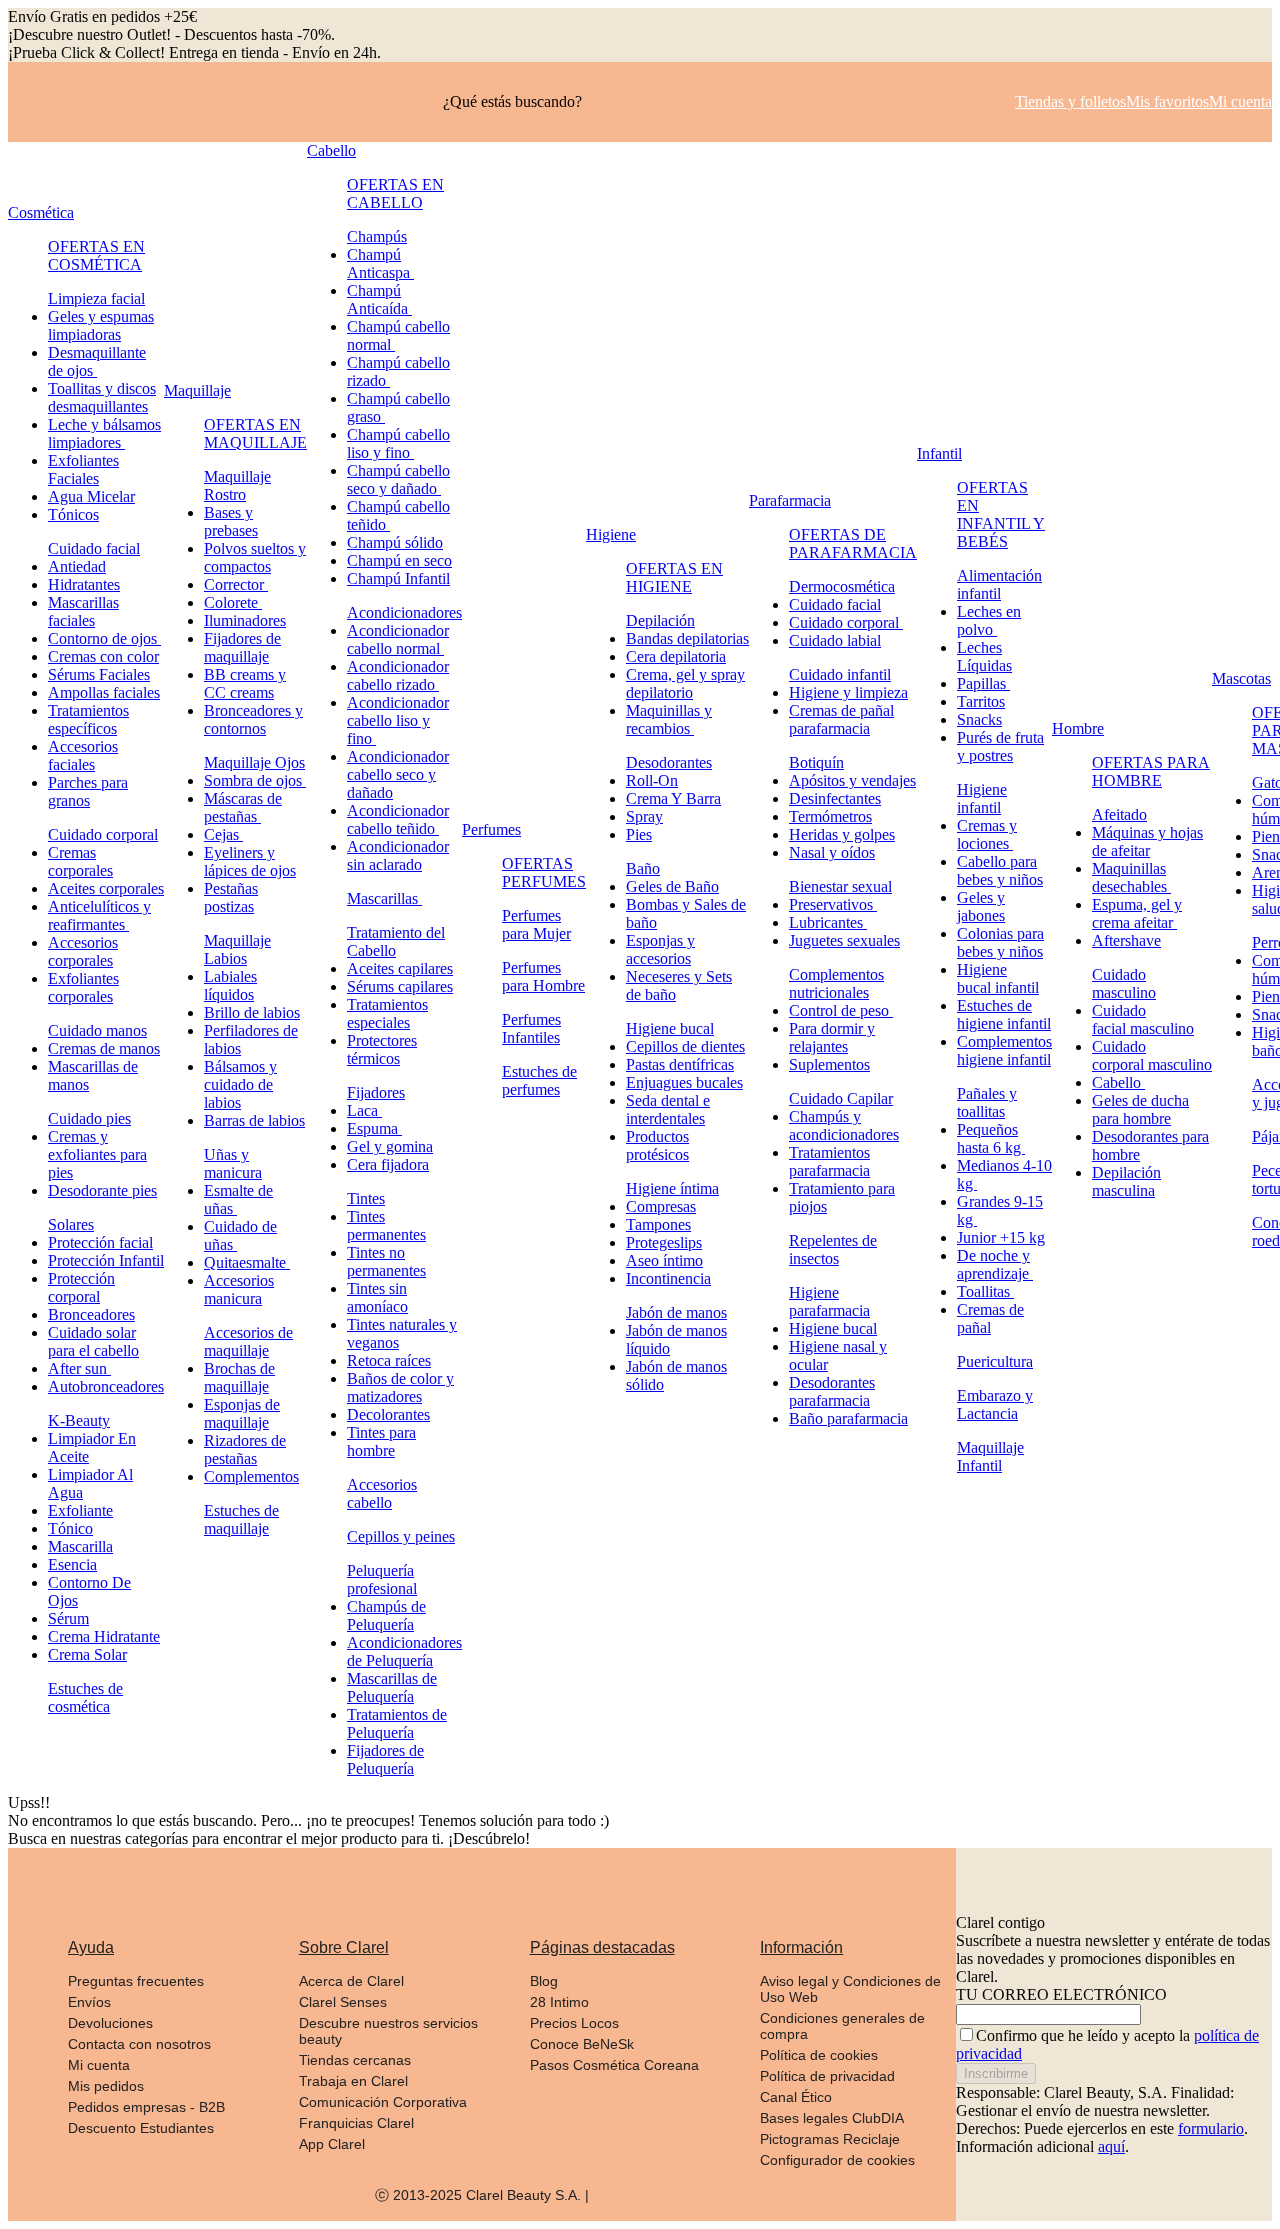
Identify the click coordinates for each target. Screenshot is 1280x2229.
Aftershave (1126, 940)
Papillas (983, 683)
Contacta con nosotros (139, 2044)
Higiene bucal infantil (998, 978)
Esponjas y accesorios (660, 949)
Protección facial (100, 1242)
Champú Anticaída (379, 299)
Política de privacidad (827, 2076)
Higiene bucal (670, 1028)
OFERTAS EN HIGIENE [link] (674, 577)
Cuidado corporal (103, 834)
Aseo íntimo (664, 1260)
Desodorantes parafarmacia (832, 1391)
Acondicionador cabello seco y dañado (398, 774)
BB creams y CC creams (245, 683)
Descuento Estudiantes (141, 2128)
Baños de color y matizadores (400, 1387)
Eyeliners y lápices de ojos (250, 861)
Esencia (72, 1564)
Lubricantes (828, 922)
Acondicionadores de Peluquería (404, 1651)
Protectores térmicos (382, 1049)
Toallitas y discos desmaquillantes (102, 397)
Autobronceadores (106, 1386)
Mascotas (1241, 678)
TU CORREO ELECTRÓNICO (1061, 1994)
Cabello (331, 150)
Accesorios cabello (382, 1493)
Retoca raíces (389, 1360)
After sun (79, 1368)
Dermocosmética (842, 586)
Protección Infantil (106, 1260)
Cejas (223, 834)
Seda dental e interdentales (668, 1109)
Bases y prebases (231, 521)
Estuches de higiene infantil (1004, 1014)
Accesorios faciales (83, 755)
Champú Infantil (398, 578)
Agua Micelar (91, 496)
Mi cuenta (99, 2065)
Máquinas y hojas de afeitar (1147, 841)
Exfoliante (80, 1510)
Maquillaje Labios (237, 949)
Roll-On (652, 780)
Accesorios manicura (239, 1289)
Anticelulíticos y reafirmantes (99, 915)
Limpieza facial (96, 298)
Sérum (68, 1618)
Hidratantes (84, 584)
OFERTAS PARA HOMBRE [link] (1151, 771)
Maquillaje (197, 390)
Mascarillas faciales (83, 611)
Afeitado (1119, 814)
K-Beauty (79, 1420)
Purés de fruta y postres (1000, 746)
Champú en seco (399, 560)
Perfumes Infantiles (531, 1028)
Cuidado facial (94, 548)
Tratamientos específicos (88, 719)
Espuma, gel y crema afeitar (1137, 913)
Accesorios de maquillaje (248, 1341)
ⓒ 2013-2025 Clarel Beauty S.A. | (482, 2195)
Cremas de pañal (990, 1318)
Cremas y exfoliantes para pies (97, 1154)
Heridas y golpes (842, 834)
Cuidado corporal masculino (1152, 1055)
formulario (1211, 2128)
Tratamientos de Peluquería (397, 1723)
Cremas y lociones (987, 834)
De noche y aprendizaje (995, 1264)
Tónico (70, 1528)
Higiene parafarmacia (829, 1301)
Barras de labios (254, 1120)
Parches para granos (88, 791)
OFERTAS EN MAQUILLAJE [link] (255, 433)
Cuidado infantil (840, 674)
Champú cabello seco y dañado (398, 479)
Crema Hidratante (104, 1636)
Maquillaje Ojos (254, 762)
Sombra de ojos (255, 780)
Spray (644, 816)
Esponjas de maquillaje (242, 1413)
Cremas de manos (104, 1048)
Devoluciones (110, 2023)
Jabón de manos (676, 1312)
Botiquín (816, 762)
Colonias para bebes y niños (1000, 942)
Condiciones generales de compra (842, 2026)
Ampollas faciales (104, 692)
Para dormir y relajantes (832, 1037)
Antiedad (77, 566)
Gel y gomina (390, 1146)
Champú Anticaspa (380, 263)
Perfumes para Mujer (536, 924)
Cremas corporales (80, 861)
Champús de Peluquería (386, 1615)
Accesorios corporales (83, 951)
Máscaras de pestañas (243, 807)
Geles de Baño (672, 886)
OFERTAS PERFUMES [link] (544, 872)
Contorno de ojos (104, 638)
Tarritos (981, 701)
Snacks (979, 719)
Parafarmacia (790, 500)
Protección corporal (81, 1287)
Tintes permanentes (386, 1225)
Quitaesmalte (247, 1262)
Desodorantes (669, 762)
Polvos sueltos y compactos (255, 557)
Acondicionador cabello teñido (398, 819)
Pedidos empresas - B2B (146, 2107)
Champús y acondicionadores (844, 1125)
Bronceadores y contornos (253, 719)
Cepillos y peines (401, 1536)
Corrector (236, 584)
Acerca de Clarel (351, 1981)
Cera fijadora (388, 1164)
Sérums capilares (400, 986)
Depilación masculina (1126, 1181)
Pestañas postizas (231, 897)
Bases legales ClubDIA (832, 2118)
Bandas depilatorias (687, 638)
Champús (377, 236)
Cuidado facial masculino (1143, 1019)
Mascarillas (384, 898)
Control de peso (841, 1010)
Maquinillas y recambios (669, 719)
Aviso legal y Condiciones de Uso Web (850, 1989)
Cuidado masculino (1124, 983)
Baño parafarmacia (848, 1418)
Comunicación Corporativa (383, 2102)
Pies (639, 834)
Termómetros (830, 816)
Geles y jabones (981, 906)
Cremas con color (103, 656)
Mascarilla (80, 1546)
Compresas (661, 1206)
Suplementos (829, 1064)
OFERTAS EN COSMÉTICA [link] (96, 255)
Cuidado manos (97, 1030)
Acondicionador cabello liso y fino (398, 720)
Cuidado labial (835, 640)
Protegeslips (664, 1242)
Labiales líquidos (230, 985)
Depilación (660, 620)
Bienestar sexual (840, 886)
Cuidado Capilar (841, 1098)
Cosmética (41, 212)
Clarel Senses (343, 2002)
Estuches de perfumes (539, 1080)
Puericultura (995, 1361)
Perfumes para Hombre (543, 976)
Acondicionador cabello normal (398, 639)
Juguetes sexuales (844, 940)
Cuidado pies (89, 1118)
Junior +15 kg (1001, 1237)
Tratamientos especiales (387, 1013)
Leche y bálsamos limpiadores (104, 433)
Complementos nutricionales (836, 983)
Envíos (89, 2002)
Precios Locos (574, 2023)
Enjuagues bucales (684, 1082)
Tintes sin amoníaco (377, 1297)
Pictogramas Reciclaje (830, 2139)
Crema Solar (87, 1654)
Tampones (658, 1224)
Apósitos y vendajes (852, 780)
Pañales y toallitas (987, 1102)
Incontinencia (668, 1278)
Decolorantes (388, 1414)
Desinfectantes (835, 798)
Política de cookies (819, 2055)
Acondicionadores (404, 612)
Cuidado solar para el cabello (93, 1341)
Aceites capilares (400, 968)
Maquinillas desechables (1131, 877)
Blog (544, 1981)
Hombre (1078, 728)
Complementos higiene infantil (1004, 1050)
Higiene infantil (982, 798)
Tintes (366, 1198)
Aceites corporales (106, 888)
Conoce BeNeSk (582, 2044)
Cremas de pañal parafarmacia (841, 719)
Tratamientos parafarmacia (829, 1161)
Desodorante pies (102, 1190)
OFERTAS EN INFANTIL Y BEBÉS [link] (1001, 514)
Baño (643, 868)
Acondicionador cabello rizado (398, 675)
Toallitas (985, 1291)
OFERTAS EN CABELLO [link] (395, 193)
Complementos (251, 1476)
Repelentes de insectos (833, 1249)
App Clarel (332, 2144)
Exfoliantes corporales (83, 987)
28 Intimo (559, 2002)
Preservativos (833, 904)
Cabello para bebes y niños (1000, 870)
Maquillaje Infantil (990, 1456)
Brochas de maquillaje (239, 1377)
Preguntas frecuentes (136, 1981)
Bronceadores (91, 1314)
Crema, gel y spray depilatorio (685, 683)
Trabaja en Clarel (353, 2081)
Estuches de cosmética (85, 1697)
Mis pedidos (106, 2086)
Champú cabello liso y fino (398, 443)
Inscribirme (996, 2073)
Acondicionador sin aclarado (398, 855)
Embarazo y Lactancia (995, 1404)
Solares (71, 1224)
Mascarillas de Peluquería (392, 1687)
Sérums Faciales (99, 674)
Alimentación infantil (999, 584)
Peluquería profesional (382, 1579)
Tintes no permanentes (386, 1261)
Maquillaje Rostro (237, 485)
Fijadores (376, 1092)
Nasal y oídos (832, 852)
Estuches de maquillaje (241, 1519)
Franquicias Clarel (356, 2123)
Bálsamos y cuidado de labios (240, 1084)
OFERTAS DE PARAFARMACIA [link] (853, 543)
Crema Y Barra (673, 798)
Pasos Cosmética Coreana (614, 2065)
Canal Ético (796, 2097)
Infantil (939, 453)
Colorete (233, 602)
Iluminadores (245, 620)
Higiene (611, 534)
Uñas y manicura (233, 1163)
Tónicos (73, 514)
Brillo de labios (252, 1012)
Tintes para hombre (381, 1441)
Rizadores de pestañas (245, 1449)
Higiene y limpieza (848, 692)
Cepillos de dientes (685, 1046)
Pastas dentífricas (680, 1064)
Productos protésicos (657, 1145)
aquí (1111, 2146)
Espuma (374, 1128)
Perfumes (491, 829)
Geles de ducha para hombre (1140, 1109)
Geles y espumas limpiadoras (101, 325)
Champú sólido (395, 542)
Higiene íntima (672, 1188)
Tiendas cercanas (355, 2060)
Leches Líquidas (984, 656)
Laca (364, 1110)
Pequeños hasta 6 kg (991, 1138)
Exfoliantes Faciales (83, 469)
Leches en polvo (989, 620)
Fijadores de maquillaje (242, 647)
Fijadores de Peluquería (385, 1759)
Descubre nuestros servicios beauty (388, 2031)
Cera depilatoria (676, 656)
